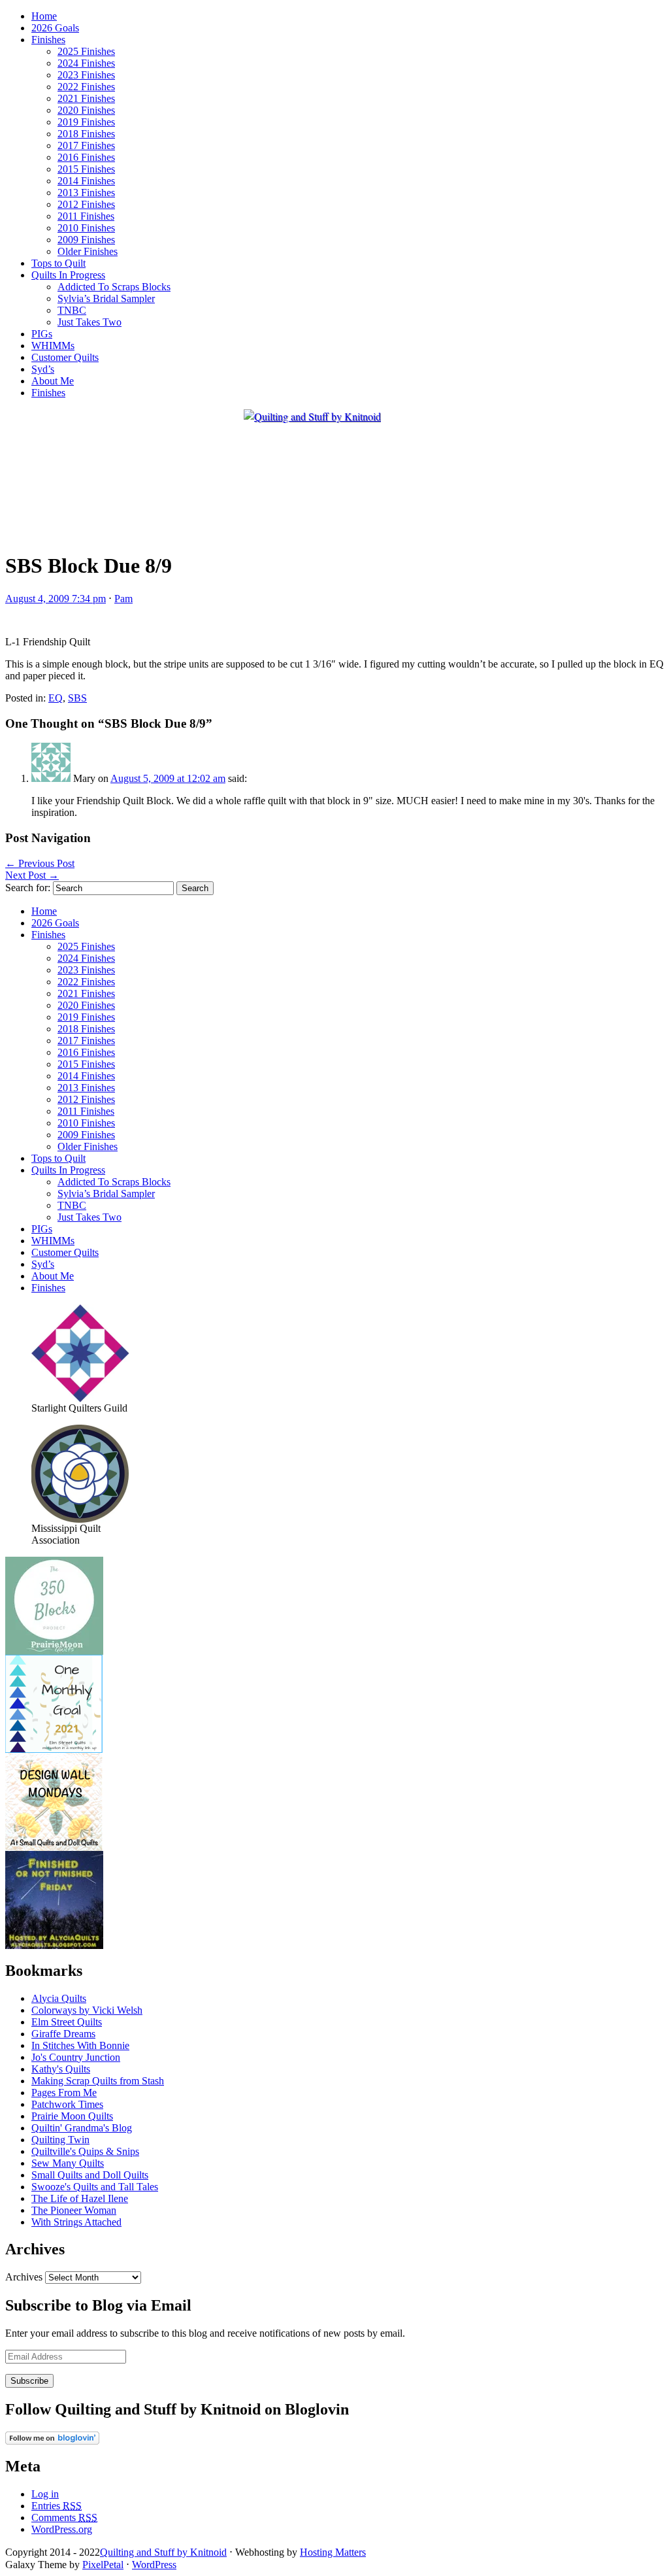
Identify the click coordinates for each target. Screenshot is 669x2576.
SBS (77, 698)
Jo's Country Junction (76, 2057)
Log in (45, 2494)
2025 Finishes (86, 51)
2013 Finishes (86, 193)
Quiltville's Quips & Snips (85, 2151)
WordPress (154, 2565)
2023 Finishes (86, 75)
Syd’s (43, 369)
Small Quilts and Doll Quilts (90, 2175)
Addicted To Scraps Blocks (114, 287)
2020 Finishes (86, 110)
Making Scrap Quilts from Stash (98, 2081)
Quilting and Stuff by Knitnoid (163, 2552)
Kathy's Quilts (61, 2069)
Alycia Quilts (59, 1998)
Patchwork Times (67, 2104)
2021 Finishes (86, 98)
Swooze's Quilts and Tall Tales (95, 2187)
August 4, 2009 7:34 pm (56, 599)
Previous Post (40, 863)
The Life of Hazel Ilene (80, 2198)
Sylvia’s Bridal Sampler (106, 298)
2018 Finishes (86, 134)
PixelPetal (103, 2565)
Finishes (48, 40)
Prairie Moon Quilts (72, 2116)
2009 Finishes (86, 240)
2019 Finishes (86, 122)
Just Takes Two (90, 322)
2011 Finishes (86, 216)
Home (44, 16)
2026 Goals (55, 28)
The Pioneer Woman (74, 2210)
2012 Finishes (86, 204)
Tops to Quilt (58, 263)
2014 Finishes (86, 181)
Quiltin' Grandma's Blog (82, 2128)
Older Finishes (88, 251)
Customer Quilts (65, 357)
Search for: (28, 888)
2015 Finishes (86, 169)
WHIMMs (53, 346)
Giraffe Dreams (63, 2034)
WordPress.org (62, 2529)
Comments (64, 2517)
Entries (57, 2506)
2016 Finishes (86, 157)
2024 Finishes (86, 63)
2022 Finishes (86, 87)
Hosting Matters (333, 2552)
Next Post (32, 875)
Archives (24, 2277)
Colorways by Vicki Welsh (87, 2010)
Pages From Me (64, 2093)
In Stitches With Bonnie (80, 2045)
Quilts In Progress (68, 275)
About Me (53, 381)
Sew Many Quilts (68, 2163)
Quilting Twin (60, 2140)
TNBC (72, 310)
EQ (56, 698)
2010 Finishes (86, 228)
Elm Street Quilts (67, 2022)
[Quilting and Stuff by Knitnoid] (312, 416)
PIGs (42, 334)
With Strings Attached (76, 2222)
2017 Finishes (86, 145)
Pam (123, 599)
